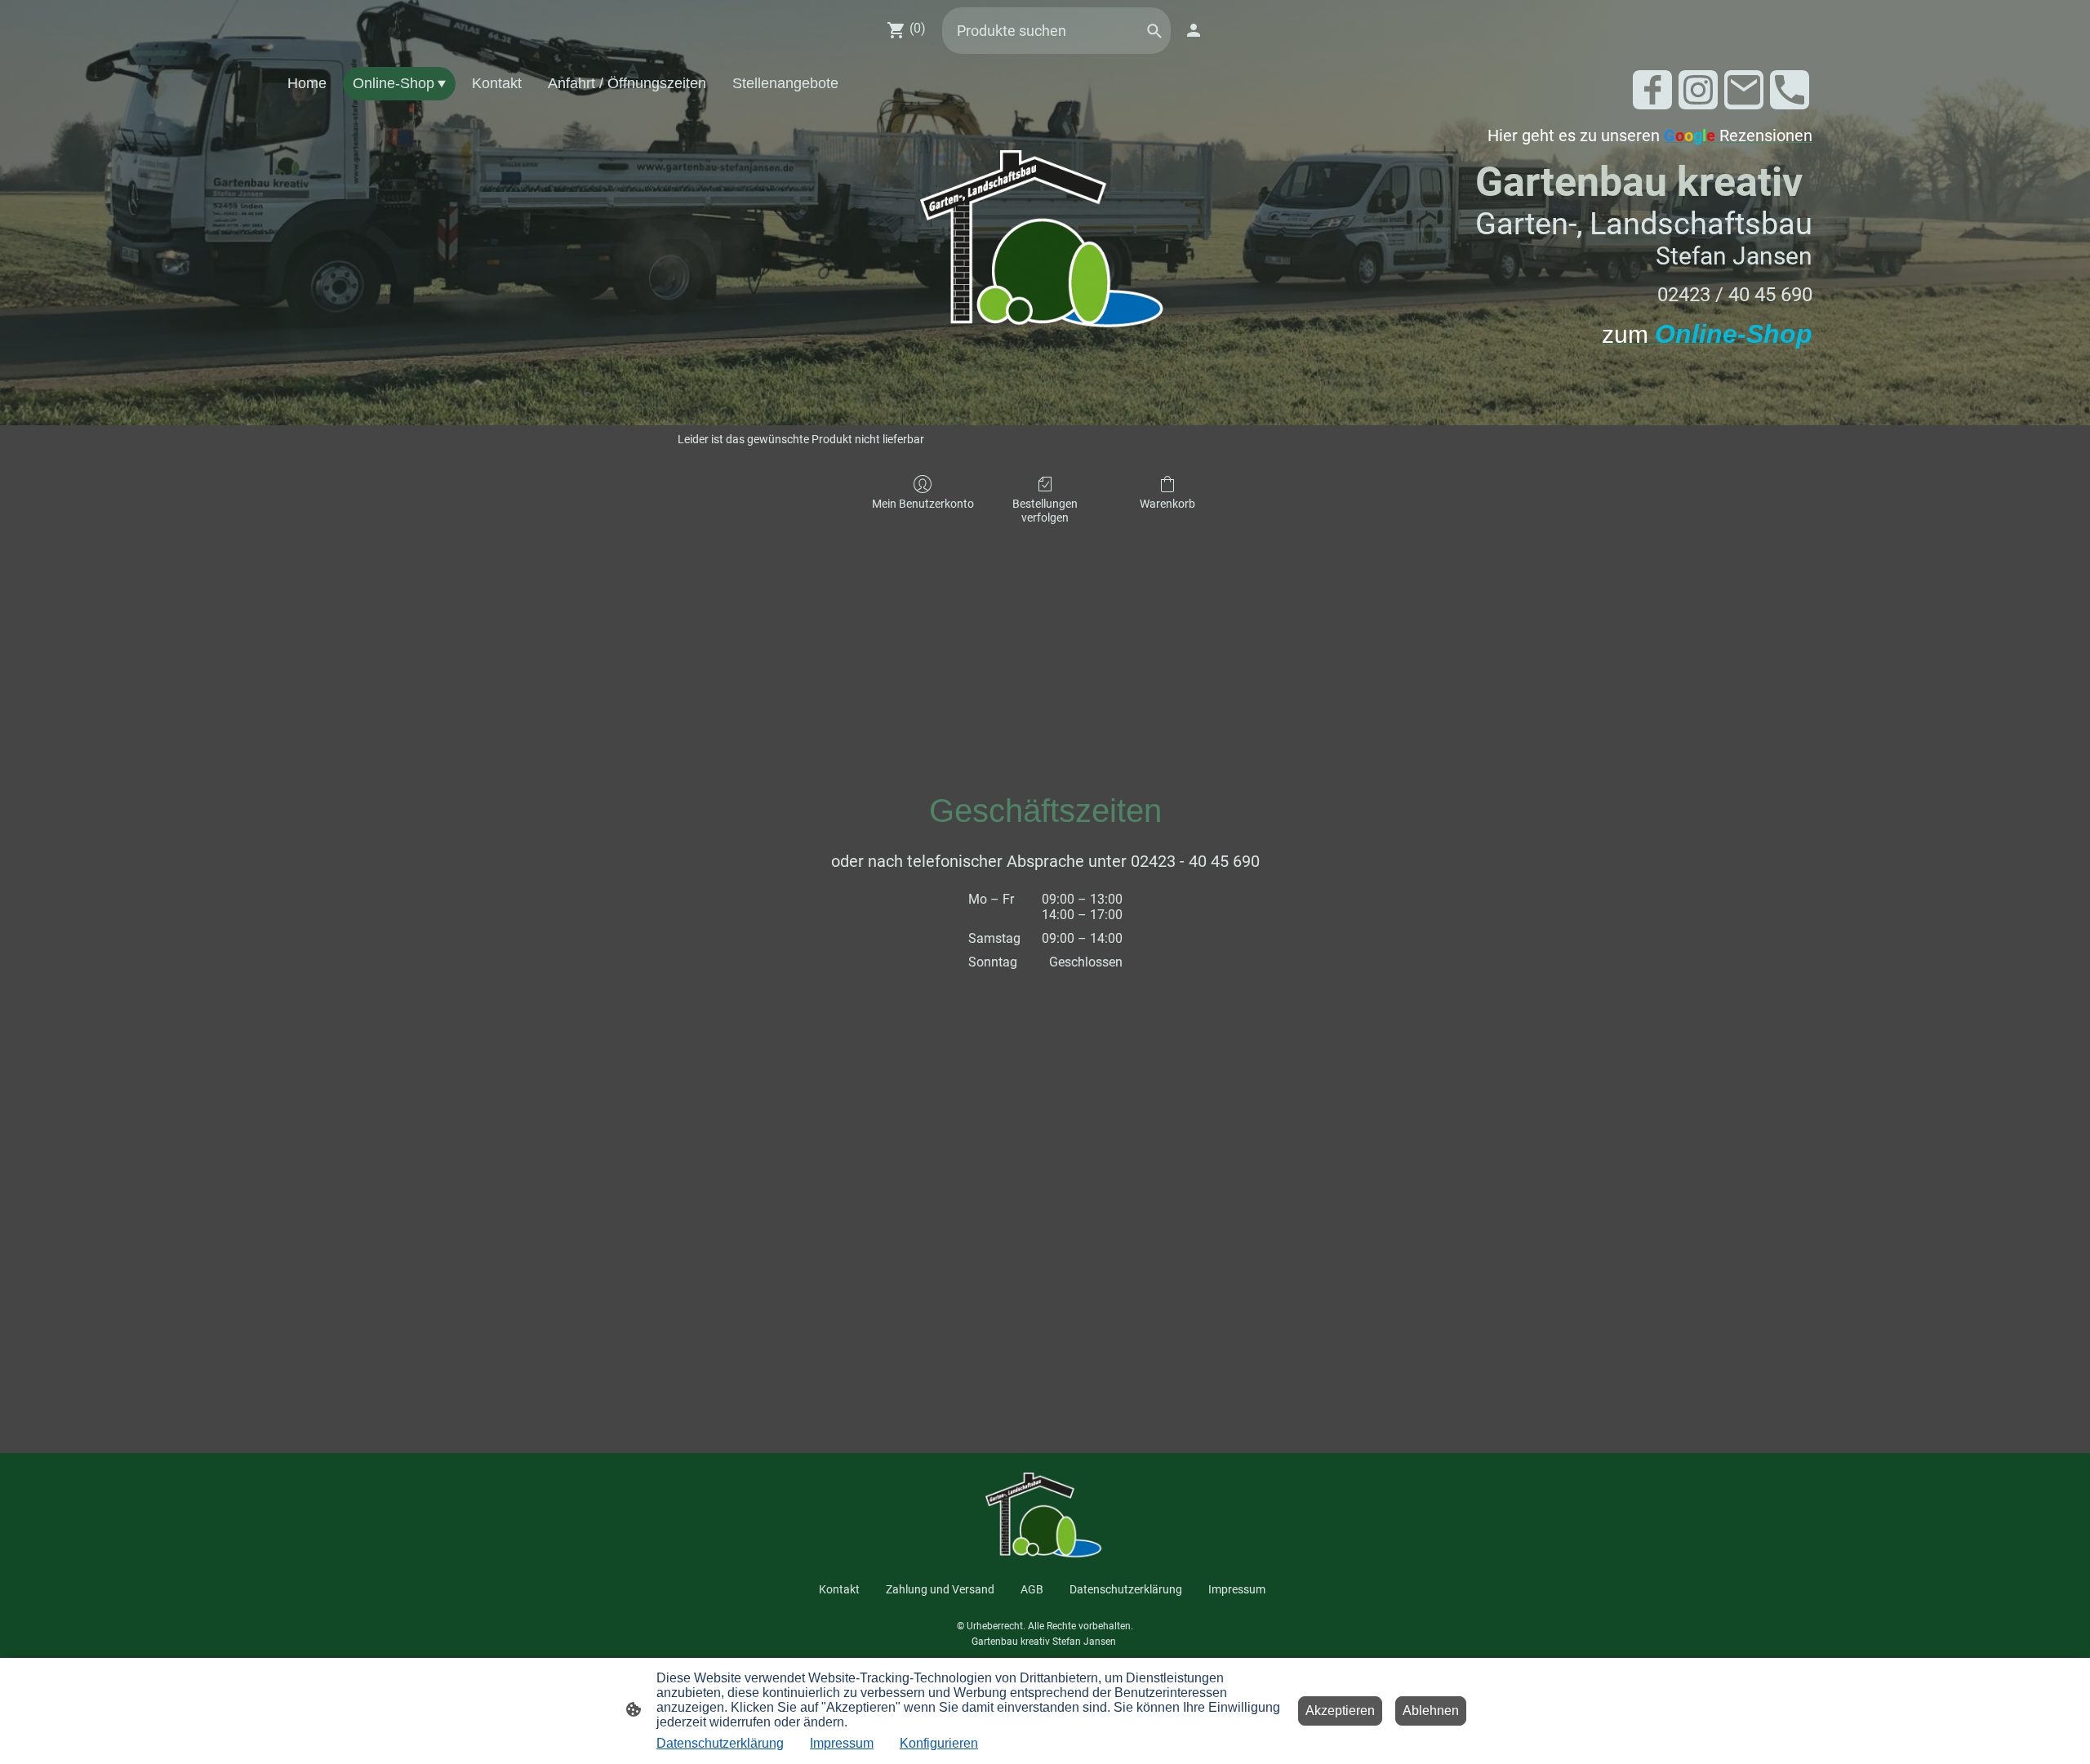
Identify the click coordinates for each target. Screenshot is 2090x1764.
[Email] (1744, 90)
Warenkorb (1167, 504)
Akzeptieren (1340, 1711)
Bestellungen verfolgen (1045, 511)
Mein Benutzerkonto (923, 504)
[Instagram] (1698, 90)
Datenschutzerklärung (720, 1743)
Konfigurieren (939, 1743)
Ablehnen (1431, 1711)
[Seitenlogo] (1045, 243)
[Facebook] (1652, 90)
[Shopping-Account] (1194, 30)
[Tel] (1790, 90)
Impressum (842, 1743)
